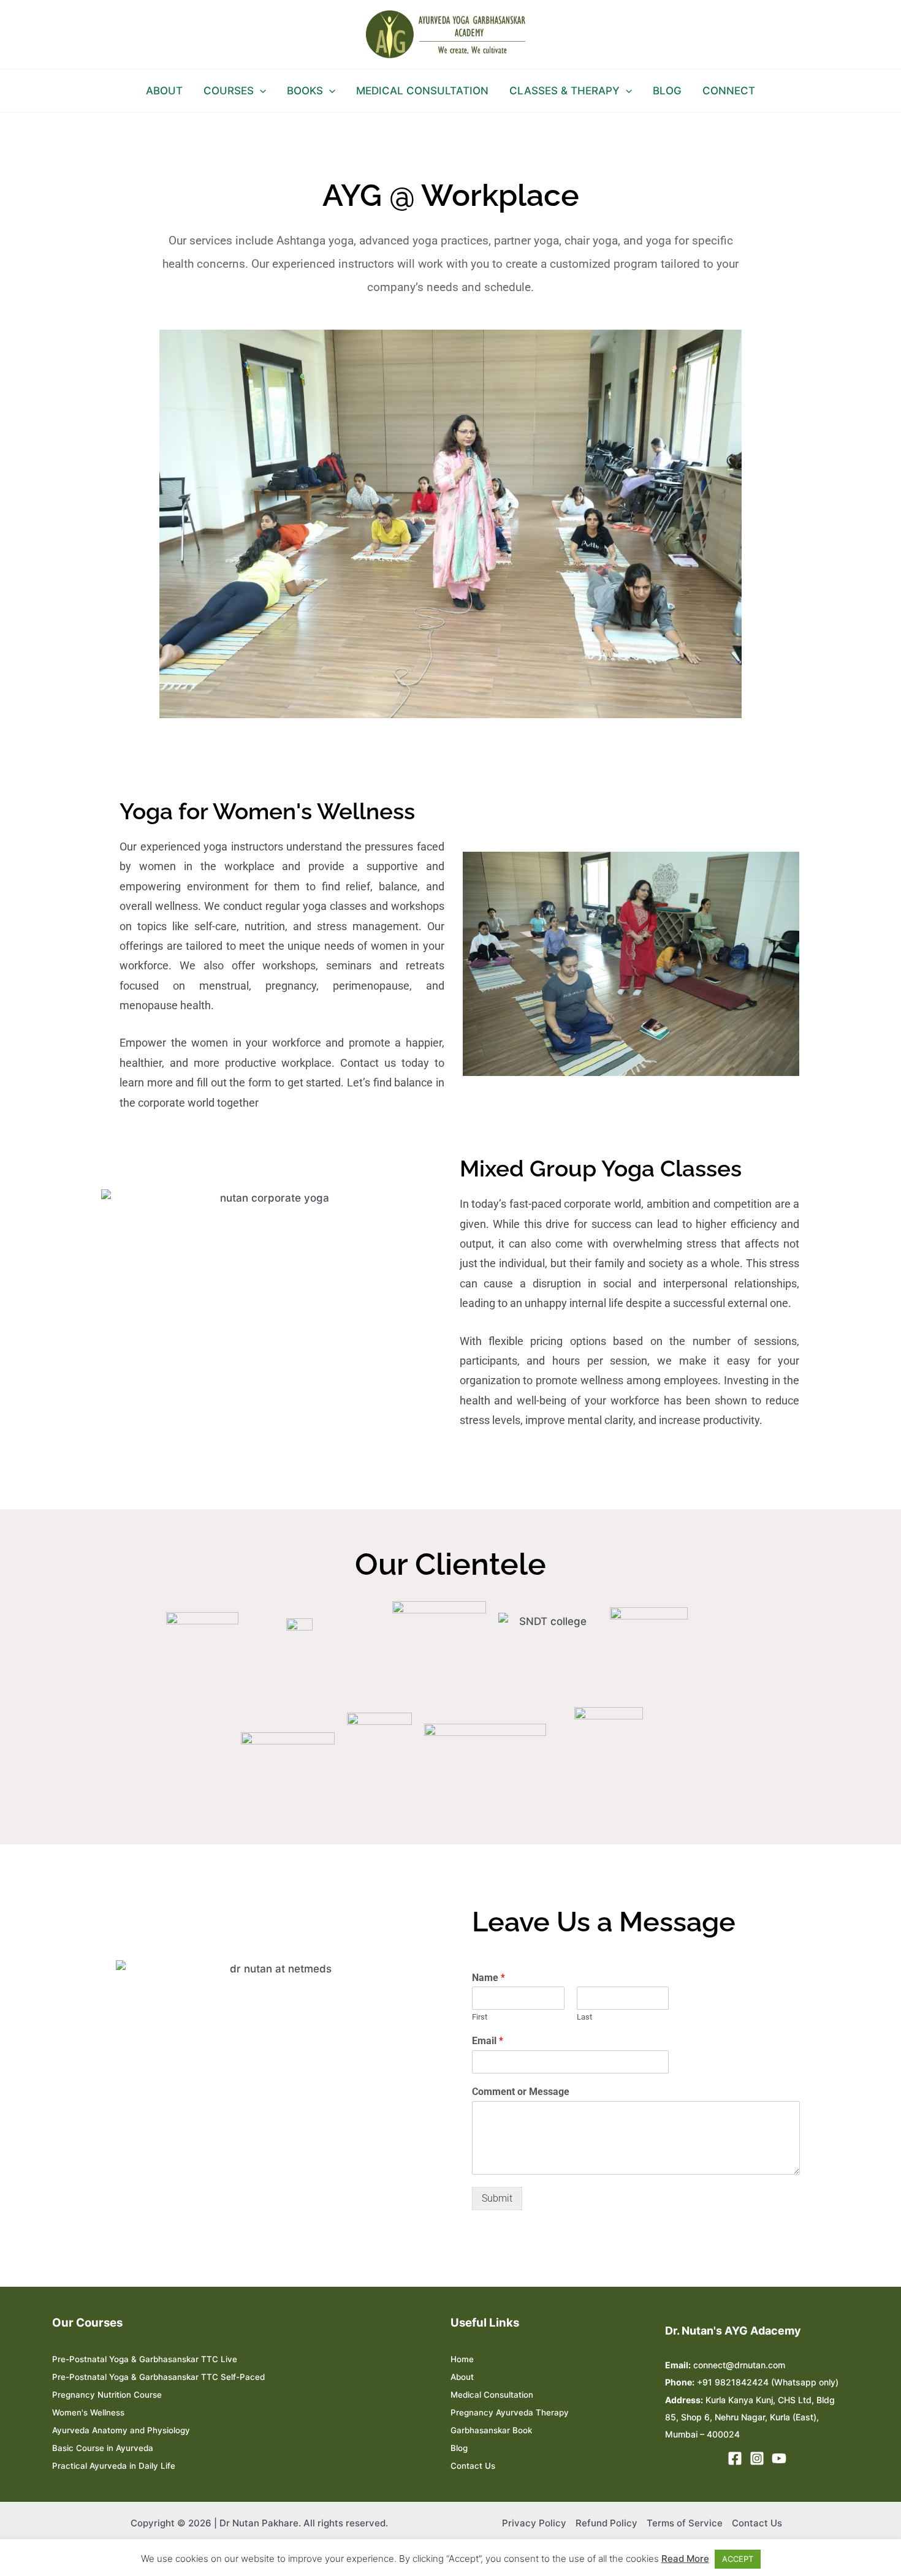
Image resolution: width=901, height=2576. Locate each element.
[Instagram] (757, 2458)
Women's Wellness (88, 2412)
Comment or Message (521, 2092)
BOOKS (305, 91)
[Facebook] (735, 2458)
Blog (459, 2448)
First (480, 2017)
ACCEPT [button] (738, 2559)
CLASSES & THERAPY (565, 91)
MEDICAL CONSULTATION (422, 91)
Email (488, 2041)
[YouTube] (779, 2458)
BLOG (667, 91)
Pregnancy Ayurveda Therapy (510, 2412)
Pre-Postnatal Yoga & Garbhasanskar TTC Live (145, 2359)
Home (462, 2359)
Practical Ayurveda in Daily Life (114, 2466)
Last (584, 2017)
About (462, 2377)
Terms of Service (685, 2523)
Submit (497, 2198)
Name (489, 1978)
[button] (260, 91)
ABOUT (164, 91)
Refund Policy (606, 2523)
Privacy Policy (534, 2523)
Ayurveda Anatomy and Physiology (121, 2430)
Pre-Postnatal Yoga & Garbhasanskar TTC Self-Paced (158, 2377)
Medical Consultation (492, 2395)
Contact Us (473, 2466)
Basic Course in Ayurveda (103, 2448)
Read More (685, 2559)
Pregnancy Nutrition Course (107, 2395)
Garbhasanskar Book (491, 2430)
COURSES (229, 91)
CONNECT (729, 91)
